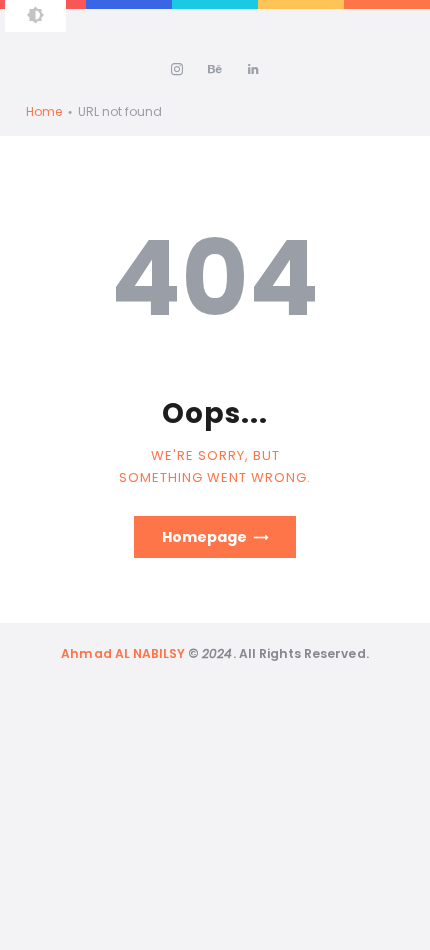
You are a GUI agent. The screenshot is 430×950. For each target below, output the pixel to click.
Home (44, 111)
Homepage (204, 537)
